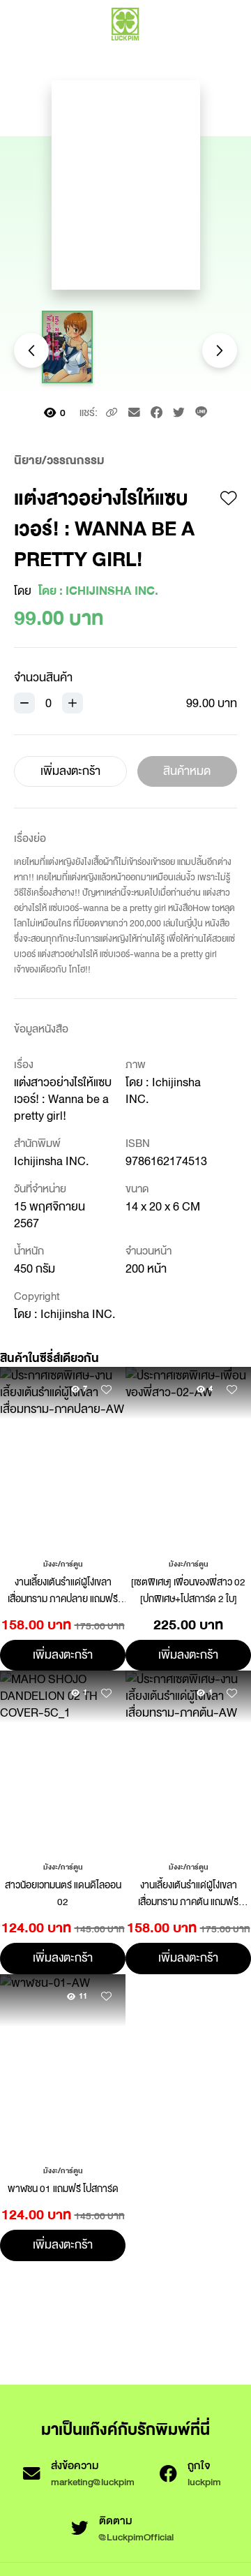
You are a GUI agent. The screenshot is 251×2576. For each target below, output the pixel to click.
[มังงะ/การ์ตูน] (63, 1563)
